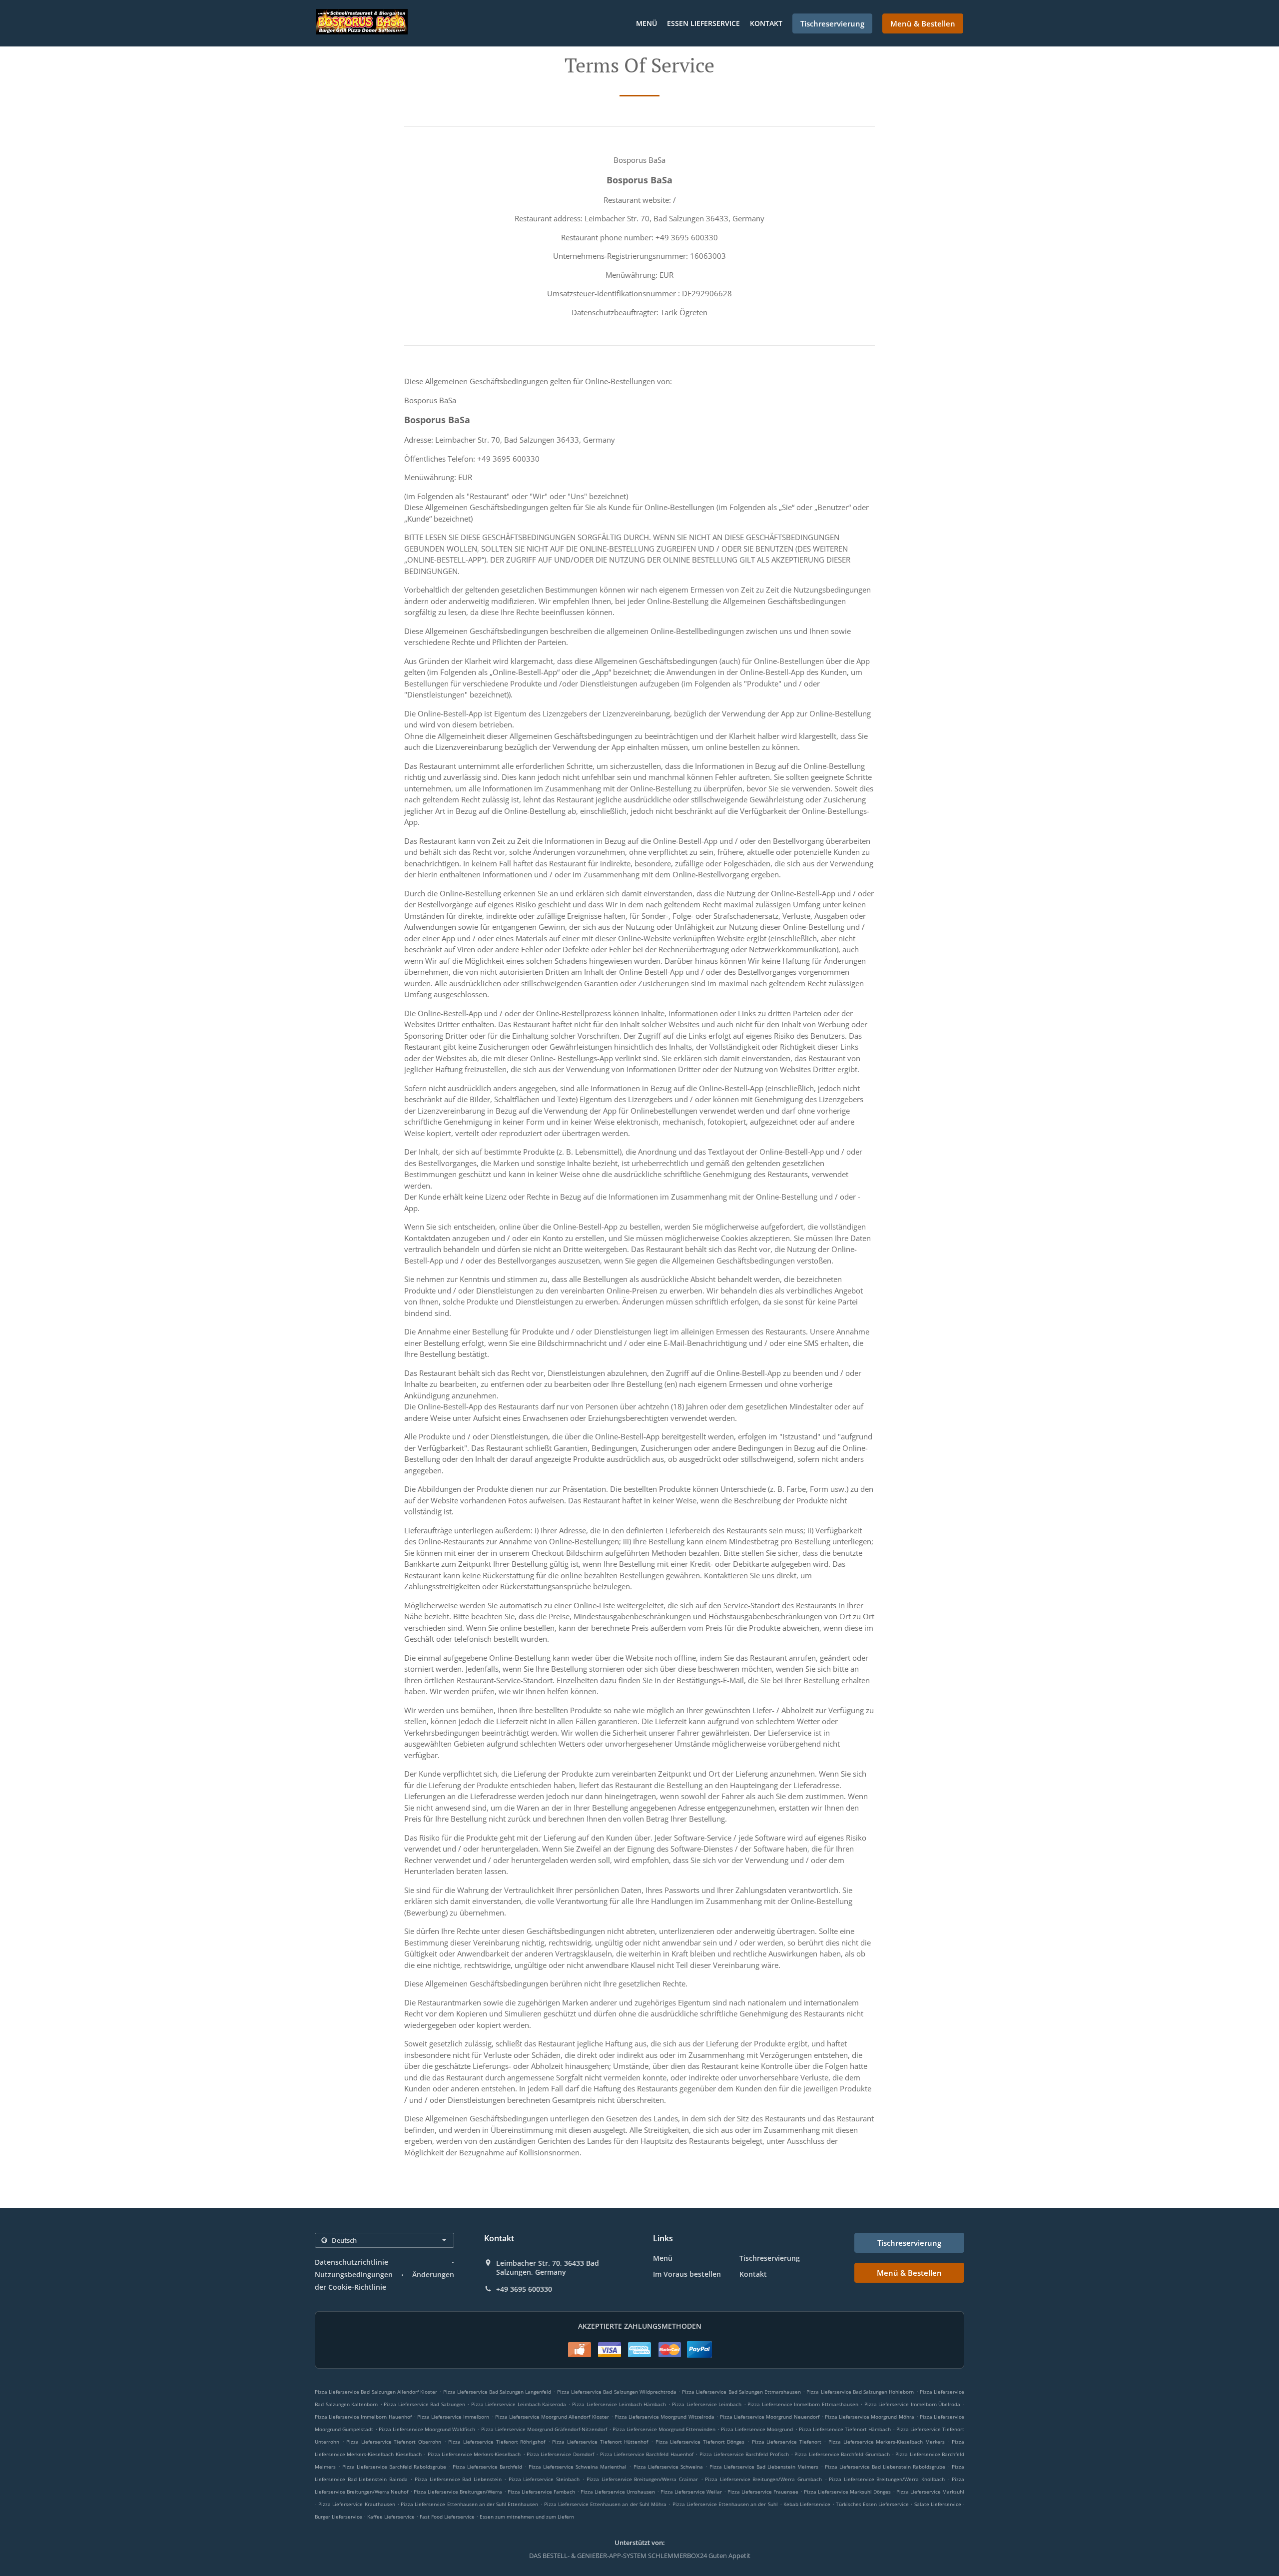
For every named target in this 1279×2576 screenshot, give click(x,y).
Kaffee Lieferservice (392, 2517)
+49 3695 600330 (524, 2289)
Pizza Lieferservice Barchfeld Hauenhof (647, 2454)
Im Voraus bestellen (687, 2274)
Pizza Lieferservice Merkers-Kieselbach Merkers (887, 2442)
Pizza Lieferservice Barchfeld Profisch (744, 2454)
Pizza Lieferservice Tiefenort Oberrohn (394, 2442)
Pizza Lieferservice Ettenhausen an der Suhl (725, 2504)
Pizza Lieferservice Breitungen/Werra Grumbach (763, 2479)
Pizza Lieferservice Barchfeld (487, 2467)
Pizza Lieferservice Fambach (541, 2492)
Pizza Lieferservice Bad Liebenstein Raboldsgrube (885, 2467)
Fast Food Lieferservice (448, 2517)
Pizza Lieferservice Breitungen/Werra (458, 2492)
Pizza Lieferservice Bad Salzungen (424, 2404)
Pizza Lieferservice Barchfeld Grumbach (842, 2454)
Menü (646, 23)
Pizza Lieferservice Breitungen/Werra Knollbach (887, 2479)
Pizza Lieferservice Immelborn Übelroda (913, 2404)
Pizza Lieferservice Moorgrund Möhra (870, 2417)
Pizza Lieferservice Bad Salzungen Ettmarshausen (741, 2392)
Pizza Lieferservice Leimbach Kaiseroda (519, 2404)
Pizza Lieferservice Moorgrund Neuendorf (770, 2417)
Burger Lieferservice (339, 2517)
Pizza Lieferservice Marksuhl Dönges (847, 2492)
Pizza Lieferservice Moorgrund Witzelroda (664, 2417)
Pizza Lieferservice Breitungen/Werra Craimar (642, 2479)
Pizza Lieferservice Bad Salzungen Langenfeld (497, 2392)
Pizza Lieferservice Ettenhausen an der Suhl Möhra (605, 2504)
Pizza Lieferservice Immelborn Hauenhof (363, 2417)
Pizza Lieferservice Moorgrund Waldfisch (427, 2429)
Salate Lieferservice (939, 2504)
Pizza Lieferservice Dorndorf (560, 2454)
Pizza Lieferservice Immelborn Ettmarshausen (803, 2404)
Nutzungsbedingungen (354, 2274)
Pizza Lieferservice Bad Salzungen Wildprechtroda (617, 2392)
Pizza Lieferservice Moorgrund (757, 2429)
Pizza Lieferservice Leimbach (707, 2404)
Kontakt (766, 23)
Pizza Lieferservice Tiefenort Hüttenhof (600, 2442)
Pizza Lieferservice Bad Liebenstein (458, 2479)
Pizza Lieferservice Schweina (668, 2467)
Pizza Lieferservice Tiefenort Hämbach (845, 2429)
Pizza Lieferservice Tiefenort (787, 2442)
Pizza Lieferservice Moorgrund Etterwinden (664, 2429)
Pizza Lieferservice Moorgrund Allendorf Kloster (552, 2417)
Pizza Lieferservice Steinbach (544, 2479)
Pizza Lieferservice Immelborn (453, 2417)
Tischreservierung (770, 2258)
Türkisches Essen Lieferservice (873, 2504)
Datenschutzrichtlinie (351, 2262)
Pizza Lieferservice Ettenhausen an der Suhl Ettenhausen (469, 2504)
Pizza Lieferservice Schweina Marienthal (578, 2467)
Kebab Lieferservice (808, 2504)
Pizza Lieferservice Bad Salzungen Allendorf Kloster (376, 2392)
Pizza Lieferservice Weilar (691, 2492)
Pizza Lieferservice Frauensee (763, 2492)
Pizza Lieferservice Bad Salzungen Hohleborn (860, 2392)
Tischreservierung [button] (832, 23)
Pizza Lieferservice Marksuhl (930, 2492)
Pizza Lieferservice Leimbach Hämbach (619, 2404)
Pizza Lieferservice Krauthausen (356, 2504)
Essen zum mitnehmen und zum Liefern (527, 2517)
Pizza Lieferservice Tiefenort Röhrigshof (497, 2442)
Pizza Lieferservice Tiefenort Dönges (700, 2442)
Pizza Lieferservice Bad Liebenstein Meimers (764, 2467)
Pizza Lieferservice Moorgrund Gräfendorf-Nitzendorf (544, 2429)
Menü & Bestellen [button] (923, 23)
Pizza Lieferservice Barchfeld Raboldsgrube (394, 2467)
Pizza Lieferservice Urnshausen (618, 2492)
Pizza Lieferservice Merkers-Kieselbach (474, 2454)
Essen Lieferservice (703, 23)
